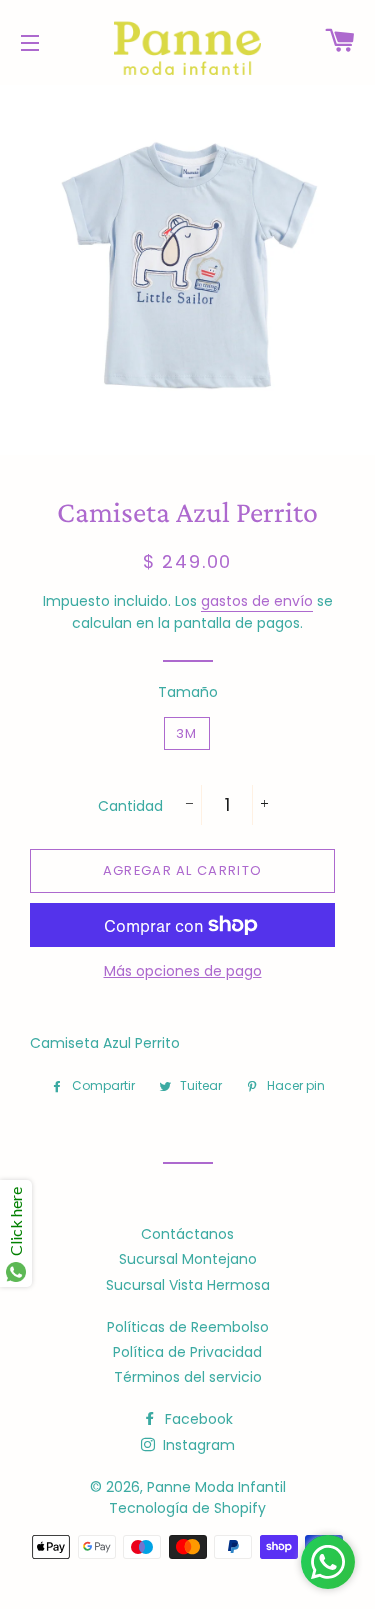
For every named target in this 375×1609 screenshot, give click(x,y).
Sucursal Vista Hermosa (188, 1285)
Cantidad (130, 806)
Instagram (197, 1445)
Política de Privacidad (187, 1352)
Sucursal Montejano (188, 1259)
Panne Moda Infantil (216, 1487)
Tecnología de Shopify (187, 1508)
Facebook (197, 1419)
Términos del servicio (188, 1377)
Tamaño (188, 692)
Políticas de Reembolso (188, 1327)
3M (187, 733)
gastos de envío (257, 601)
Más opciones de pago (183, 971)
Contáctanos (187, 1234)
